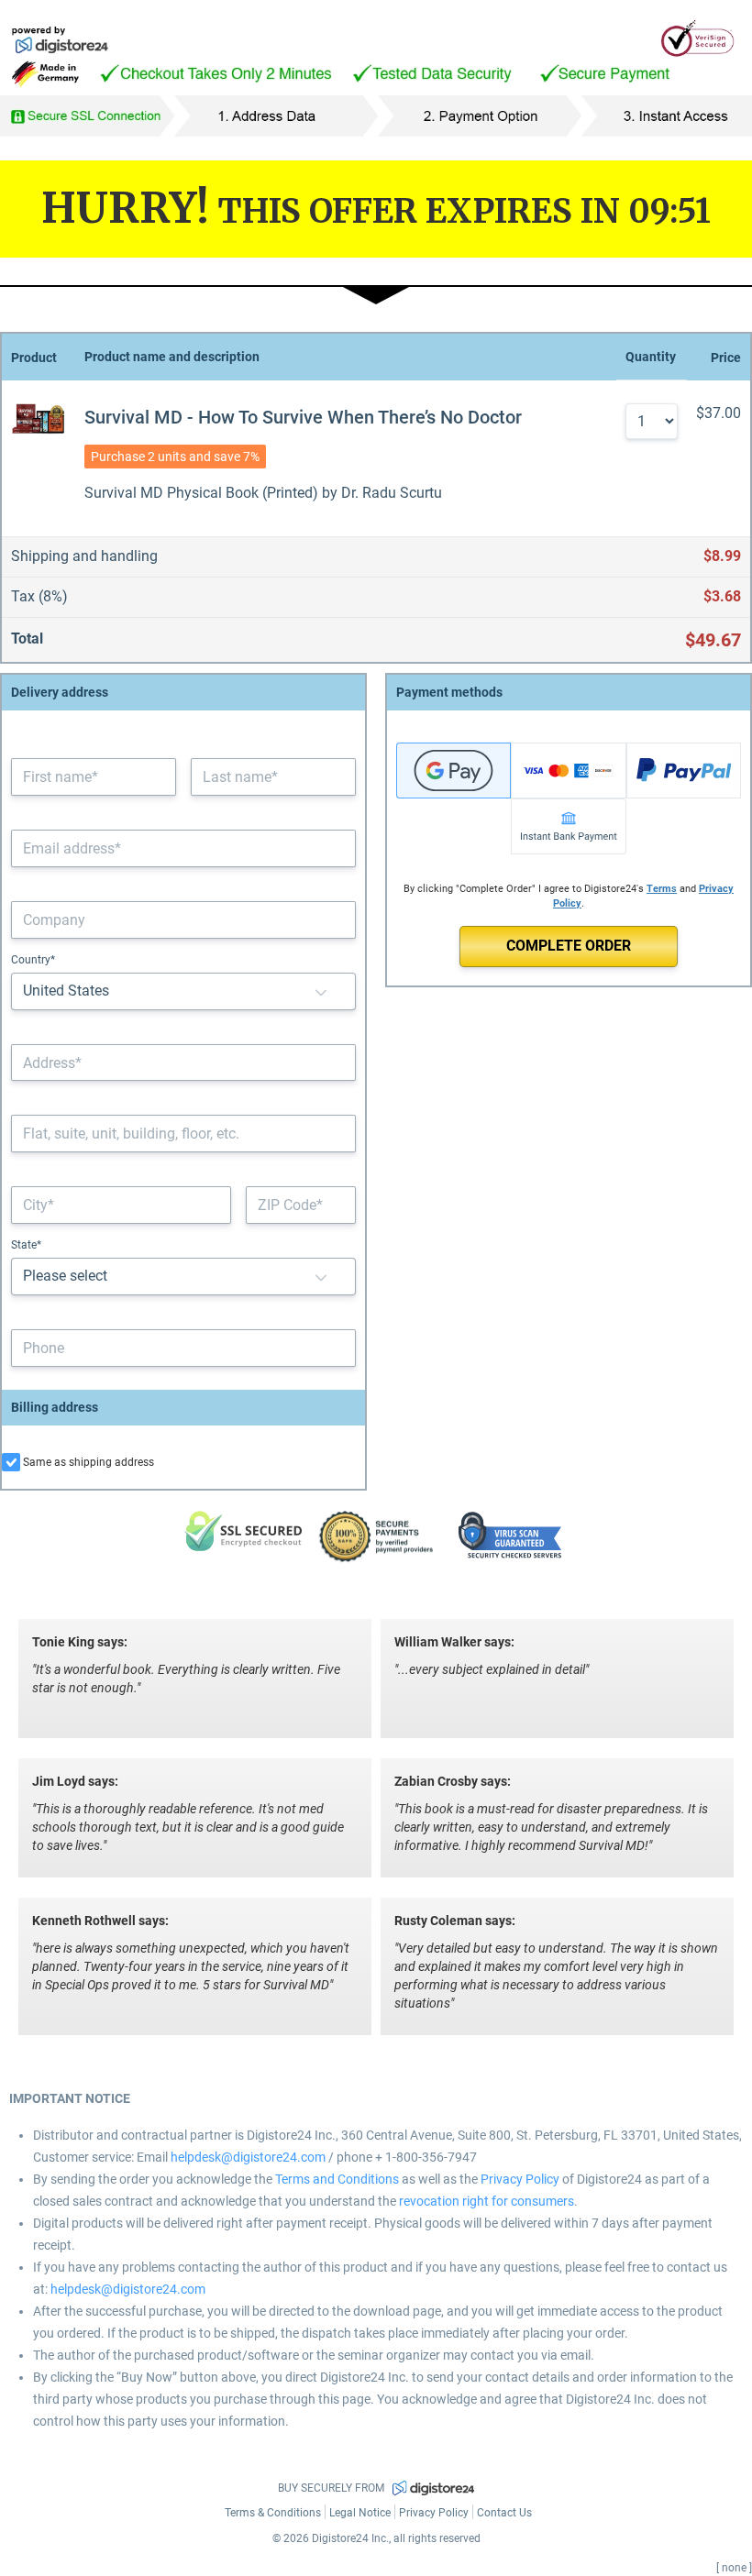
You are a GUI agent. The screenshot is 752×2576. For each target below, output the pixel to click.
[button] (321, 991)
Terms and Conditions (337, 2179)
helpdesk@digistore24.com (248, 2157)
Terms (662, 889)
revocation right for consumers (487, 2201)
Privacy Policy (520, 2179)
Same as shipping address (88, 1462)
